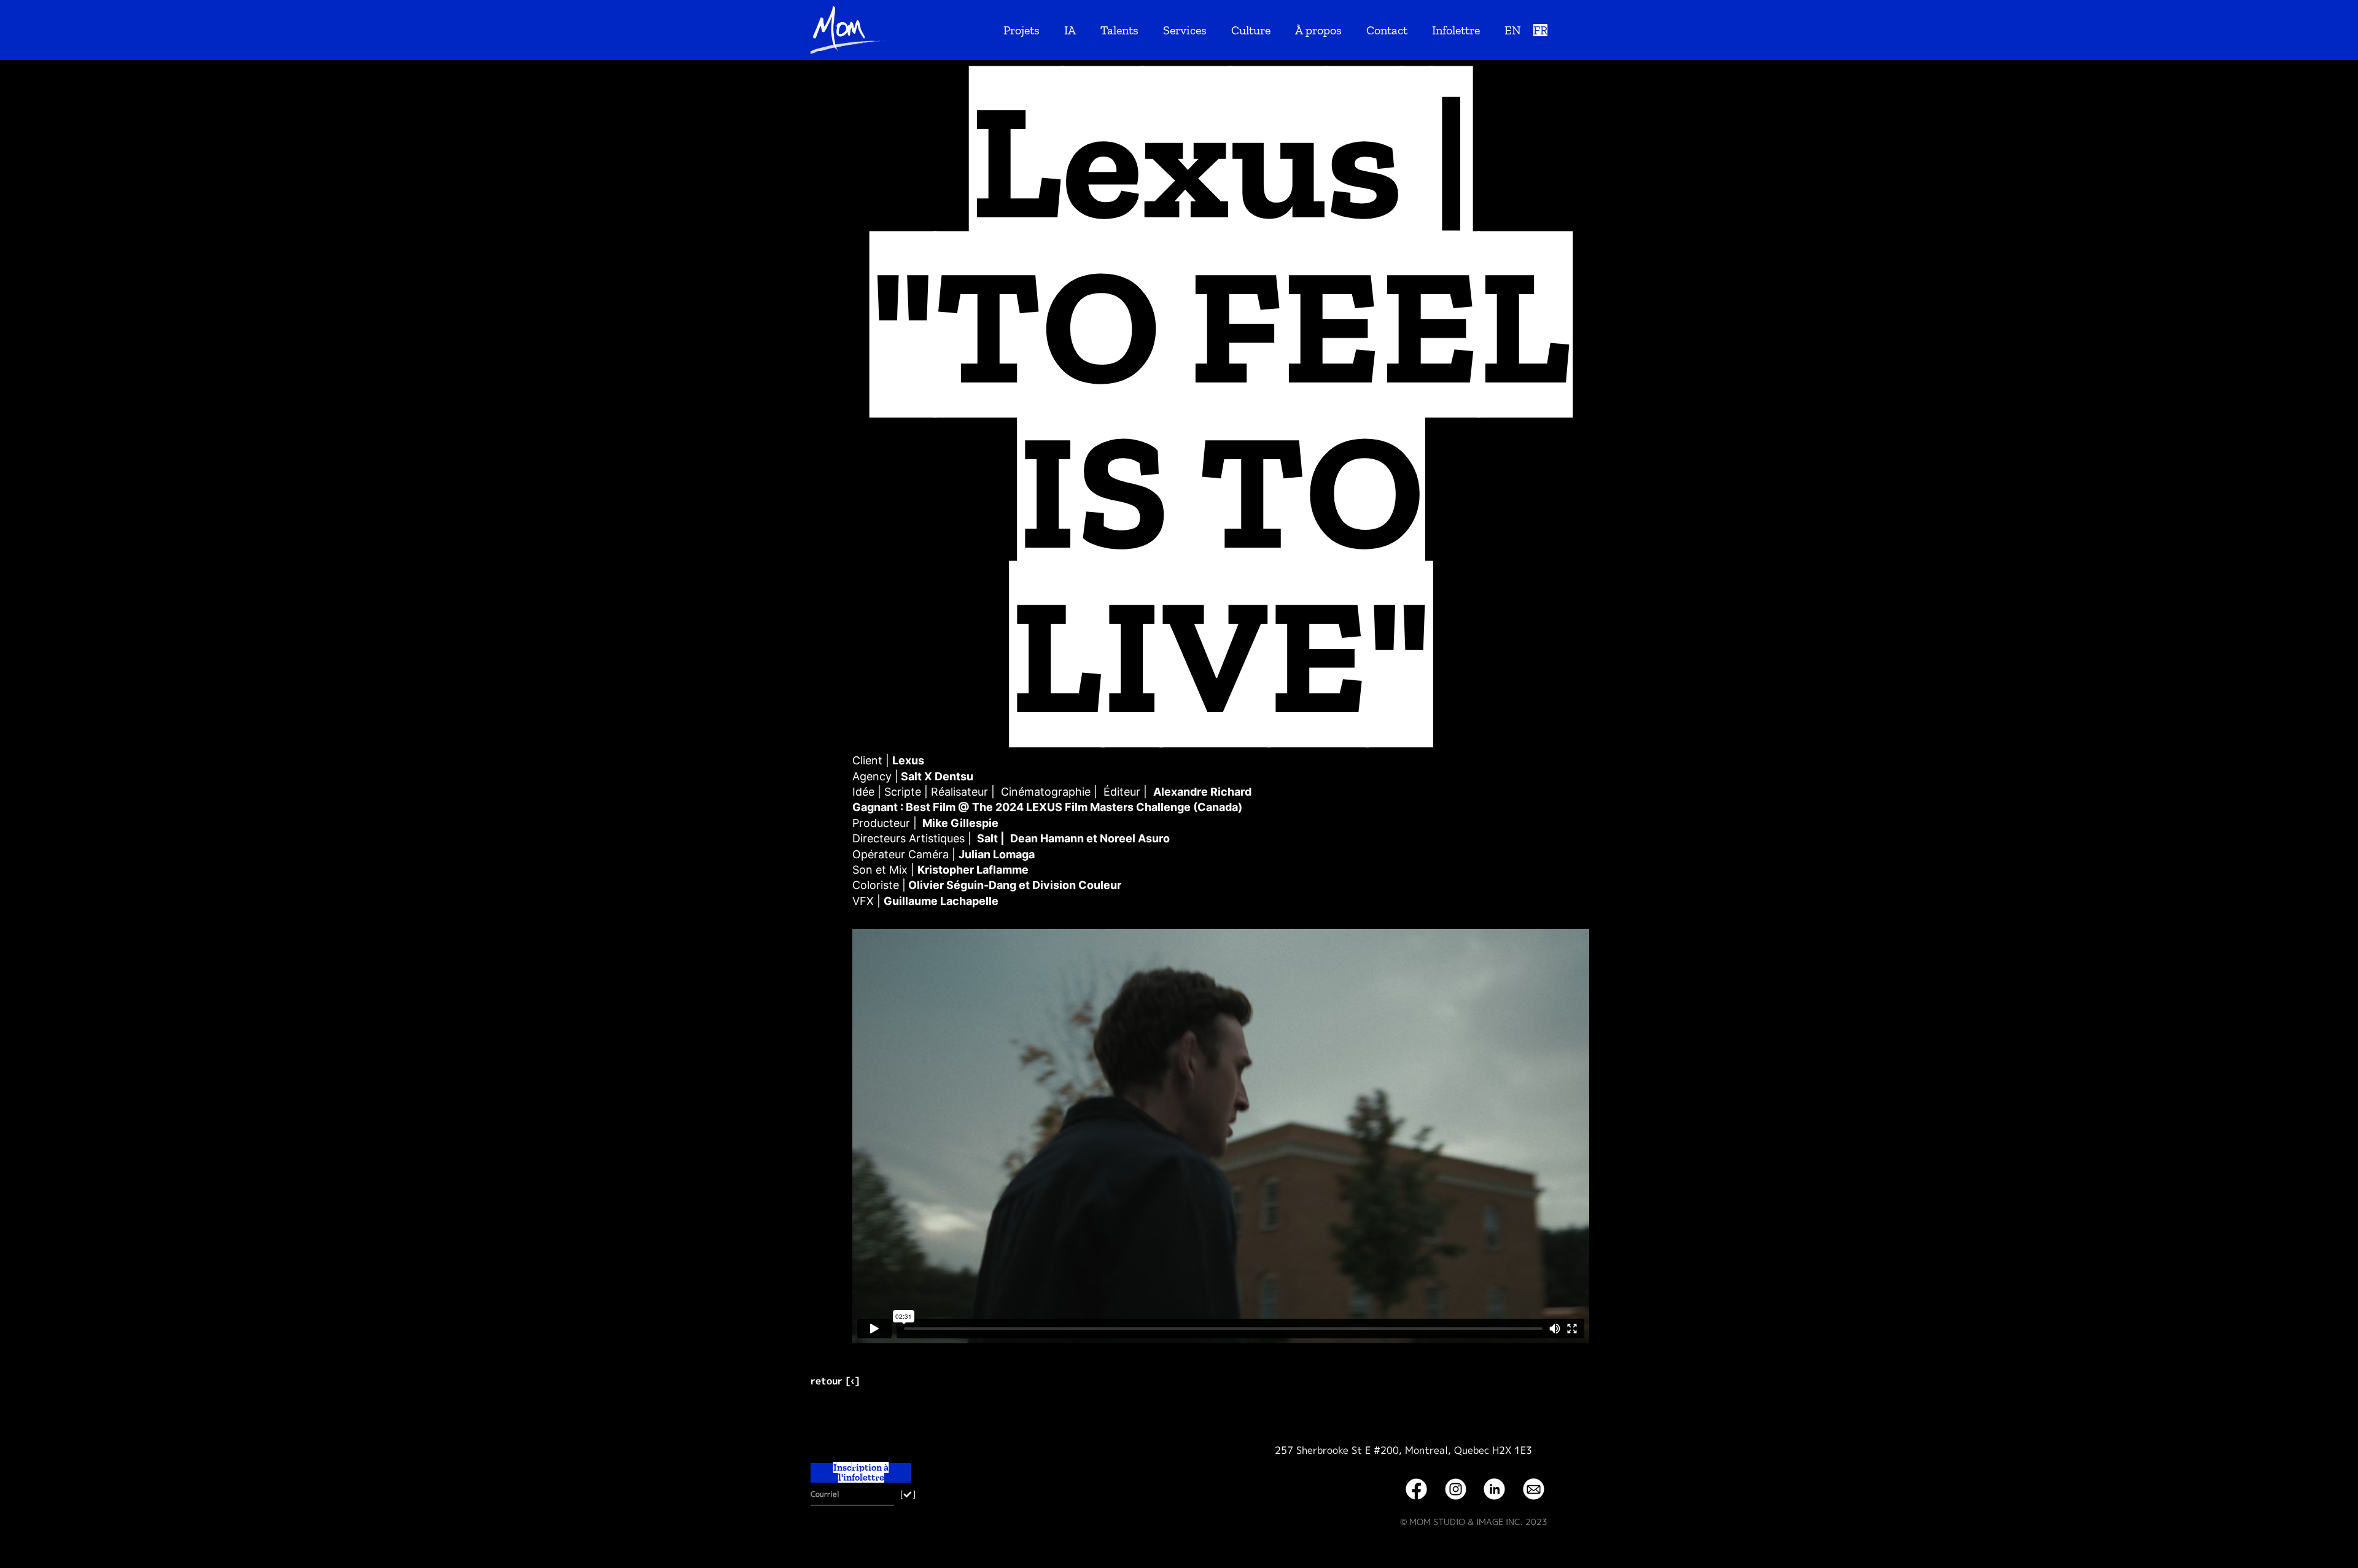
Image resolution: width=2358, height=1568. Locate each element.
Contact (1387, 30)
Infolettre (1456, 30)
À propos (1318, 30)
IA (1070, 30)
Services (1185, 30)
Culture (1251, 30)
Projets (1021, 30)
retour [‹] (835, 1381)
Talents (1119, 30)
